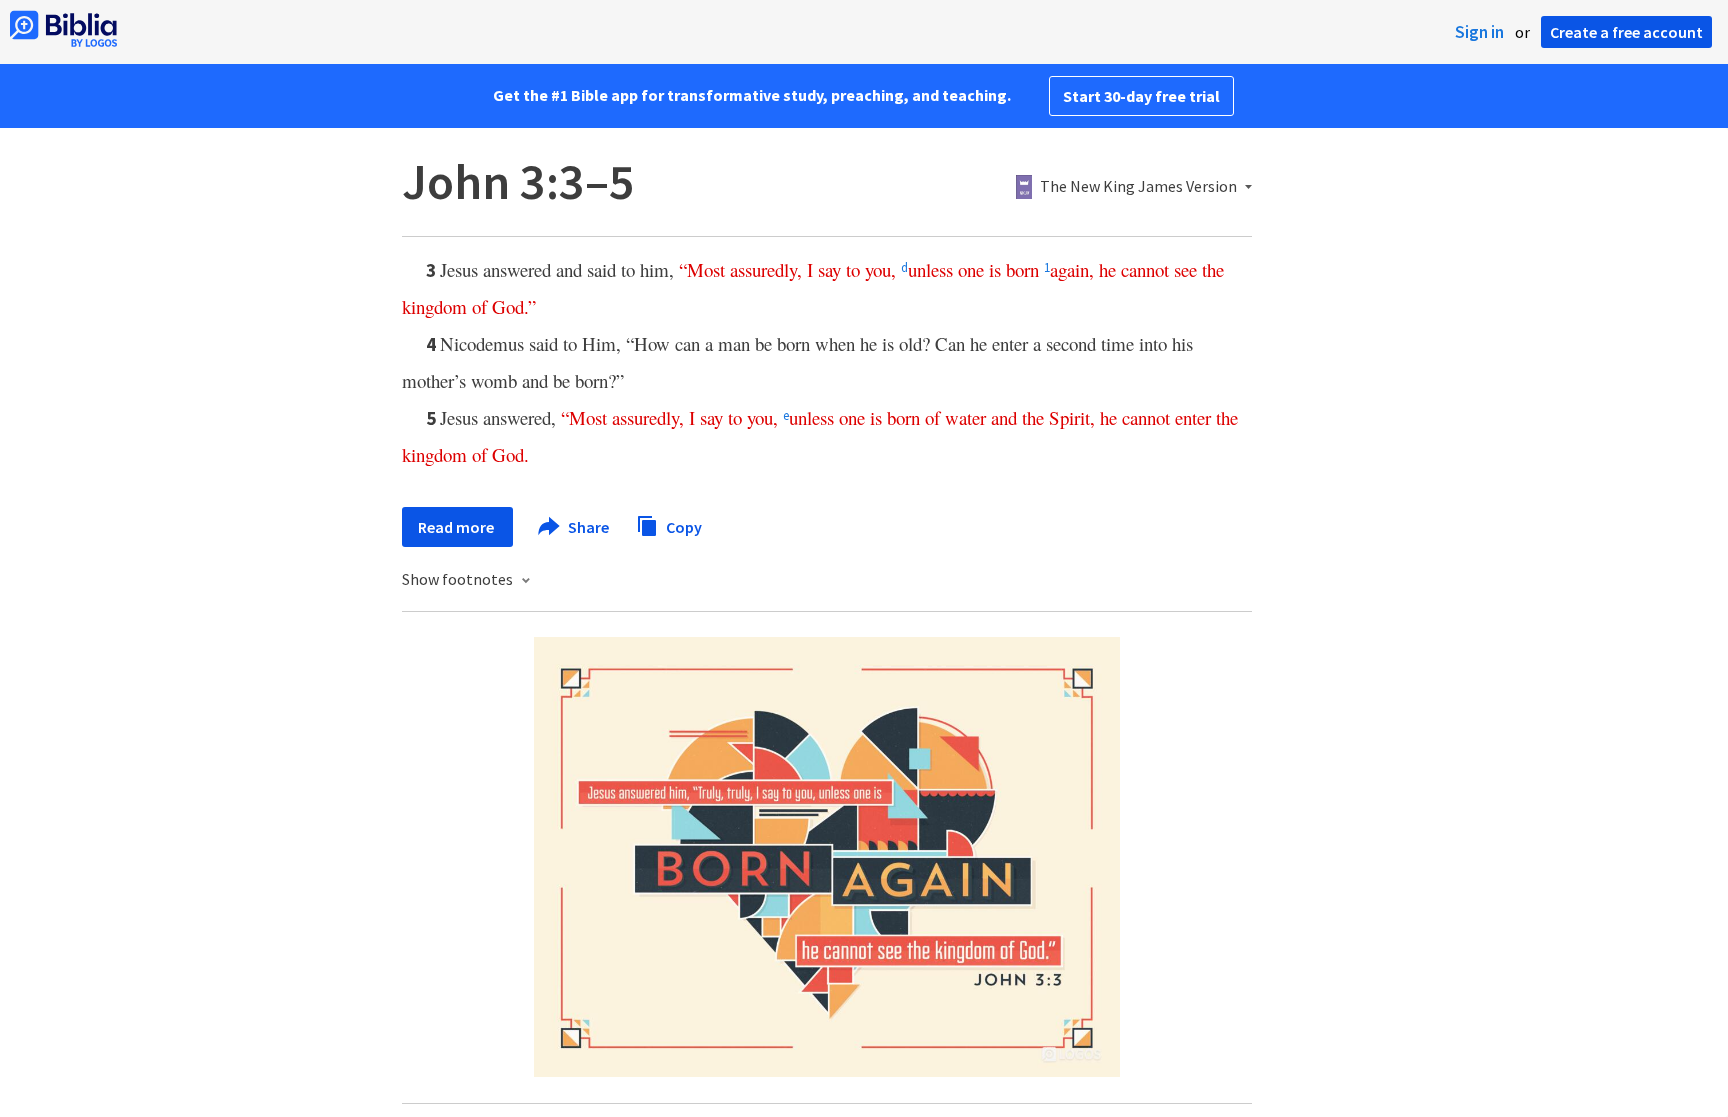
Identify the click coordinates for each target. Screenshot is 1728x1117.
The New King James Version (1138, 187)
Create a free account (1626, 32)
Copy (682, 526)
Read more (457, 527)
